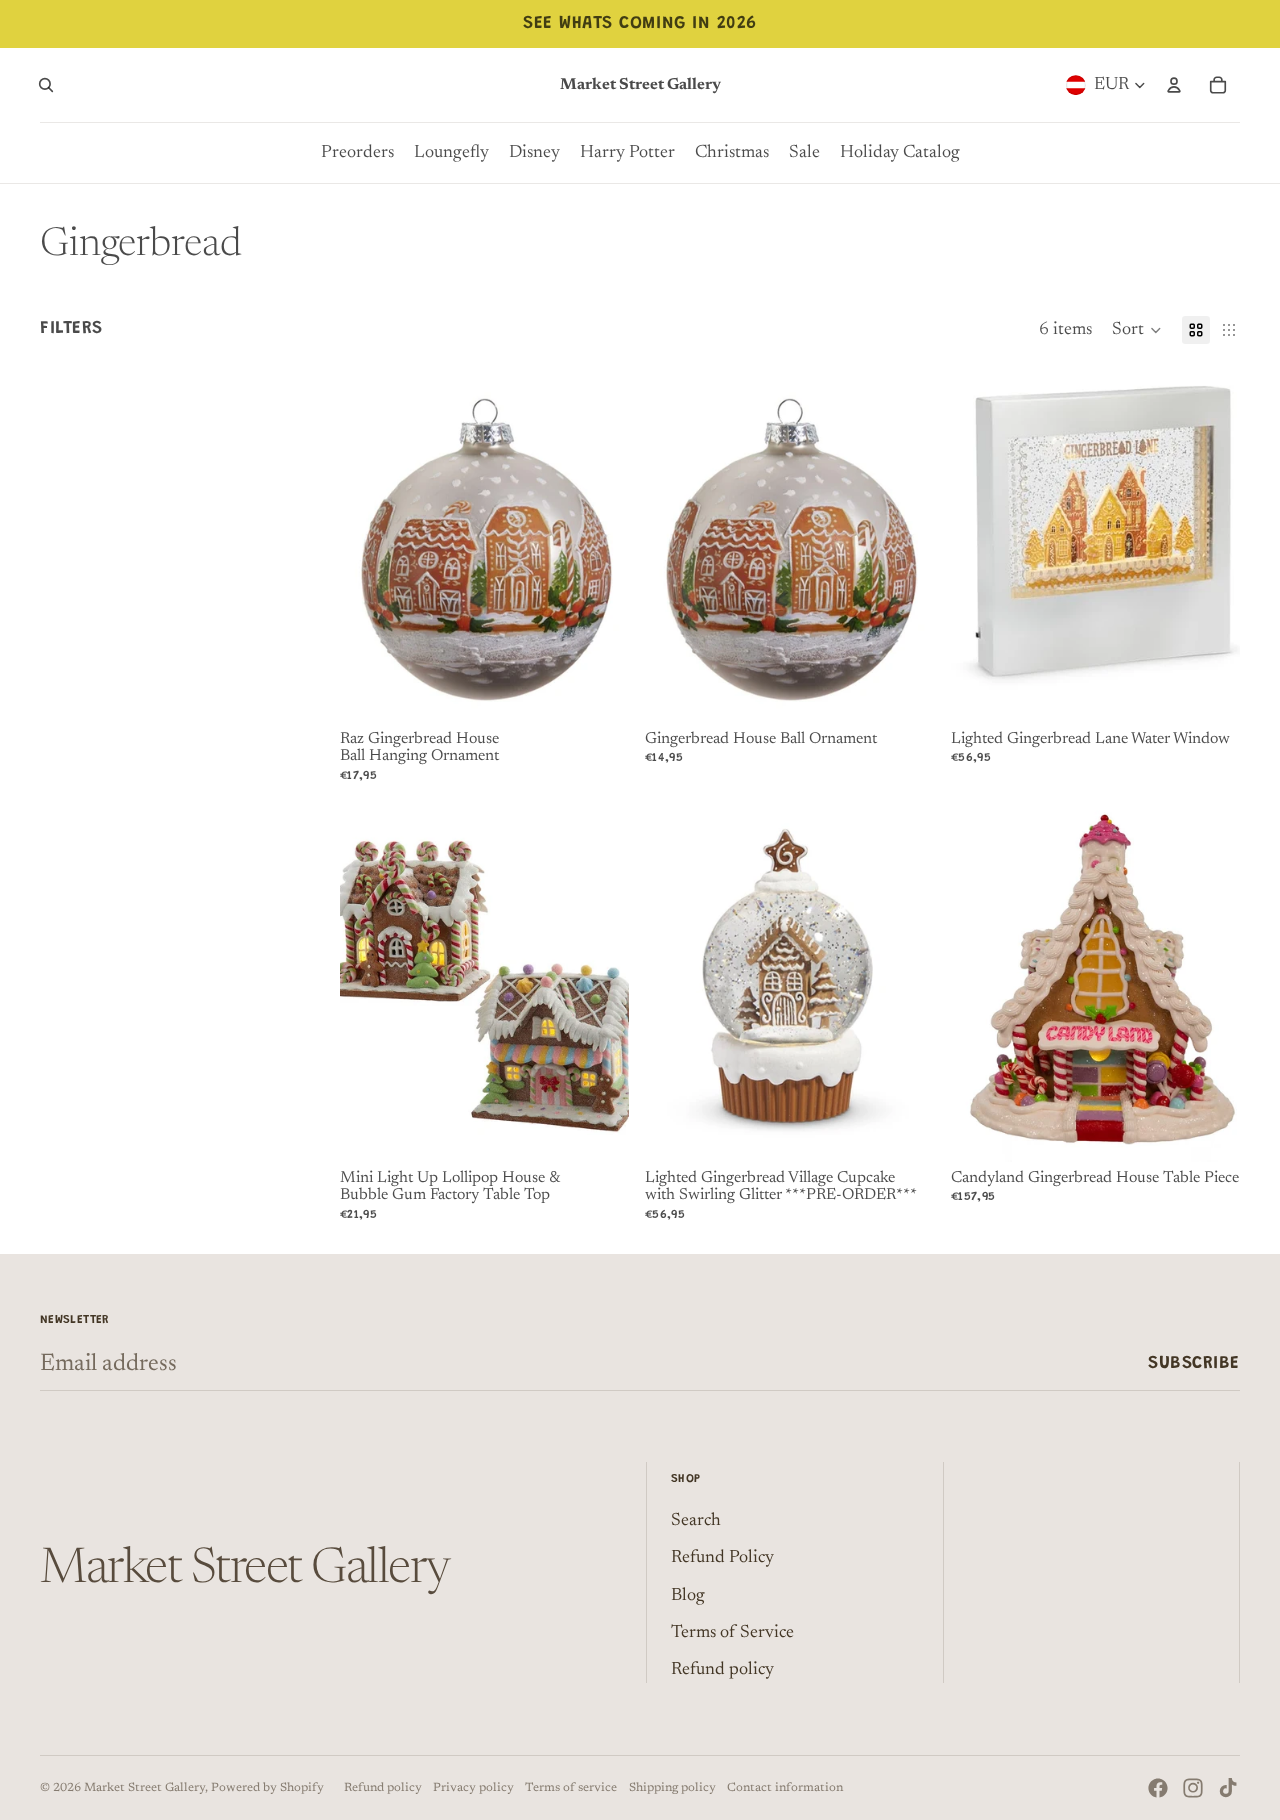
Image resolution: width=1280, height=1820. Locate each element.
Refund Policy (722, 1558)
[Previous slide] (370, 981)
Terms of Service (732, 1633)
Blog (688, 1596)
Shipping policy (672, 1788)
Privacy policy (473, 1788)
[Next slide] (599, 981)
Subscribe (1194, 1364)
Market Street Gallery (144, 1788)
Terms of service (571, 1788)
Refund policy (722, 1670)
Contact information (785, 1788)
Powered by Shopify (267, 1788)
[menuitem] (357, 153)
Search (696, 1521)
